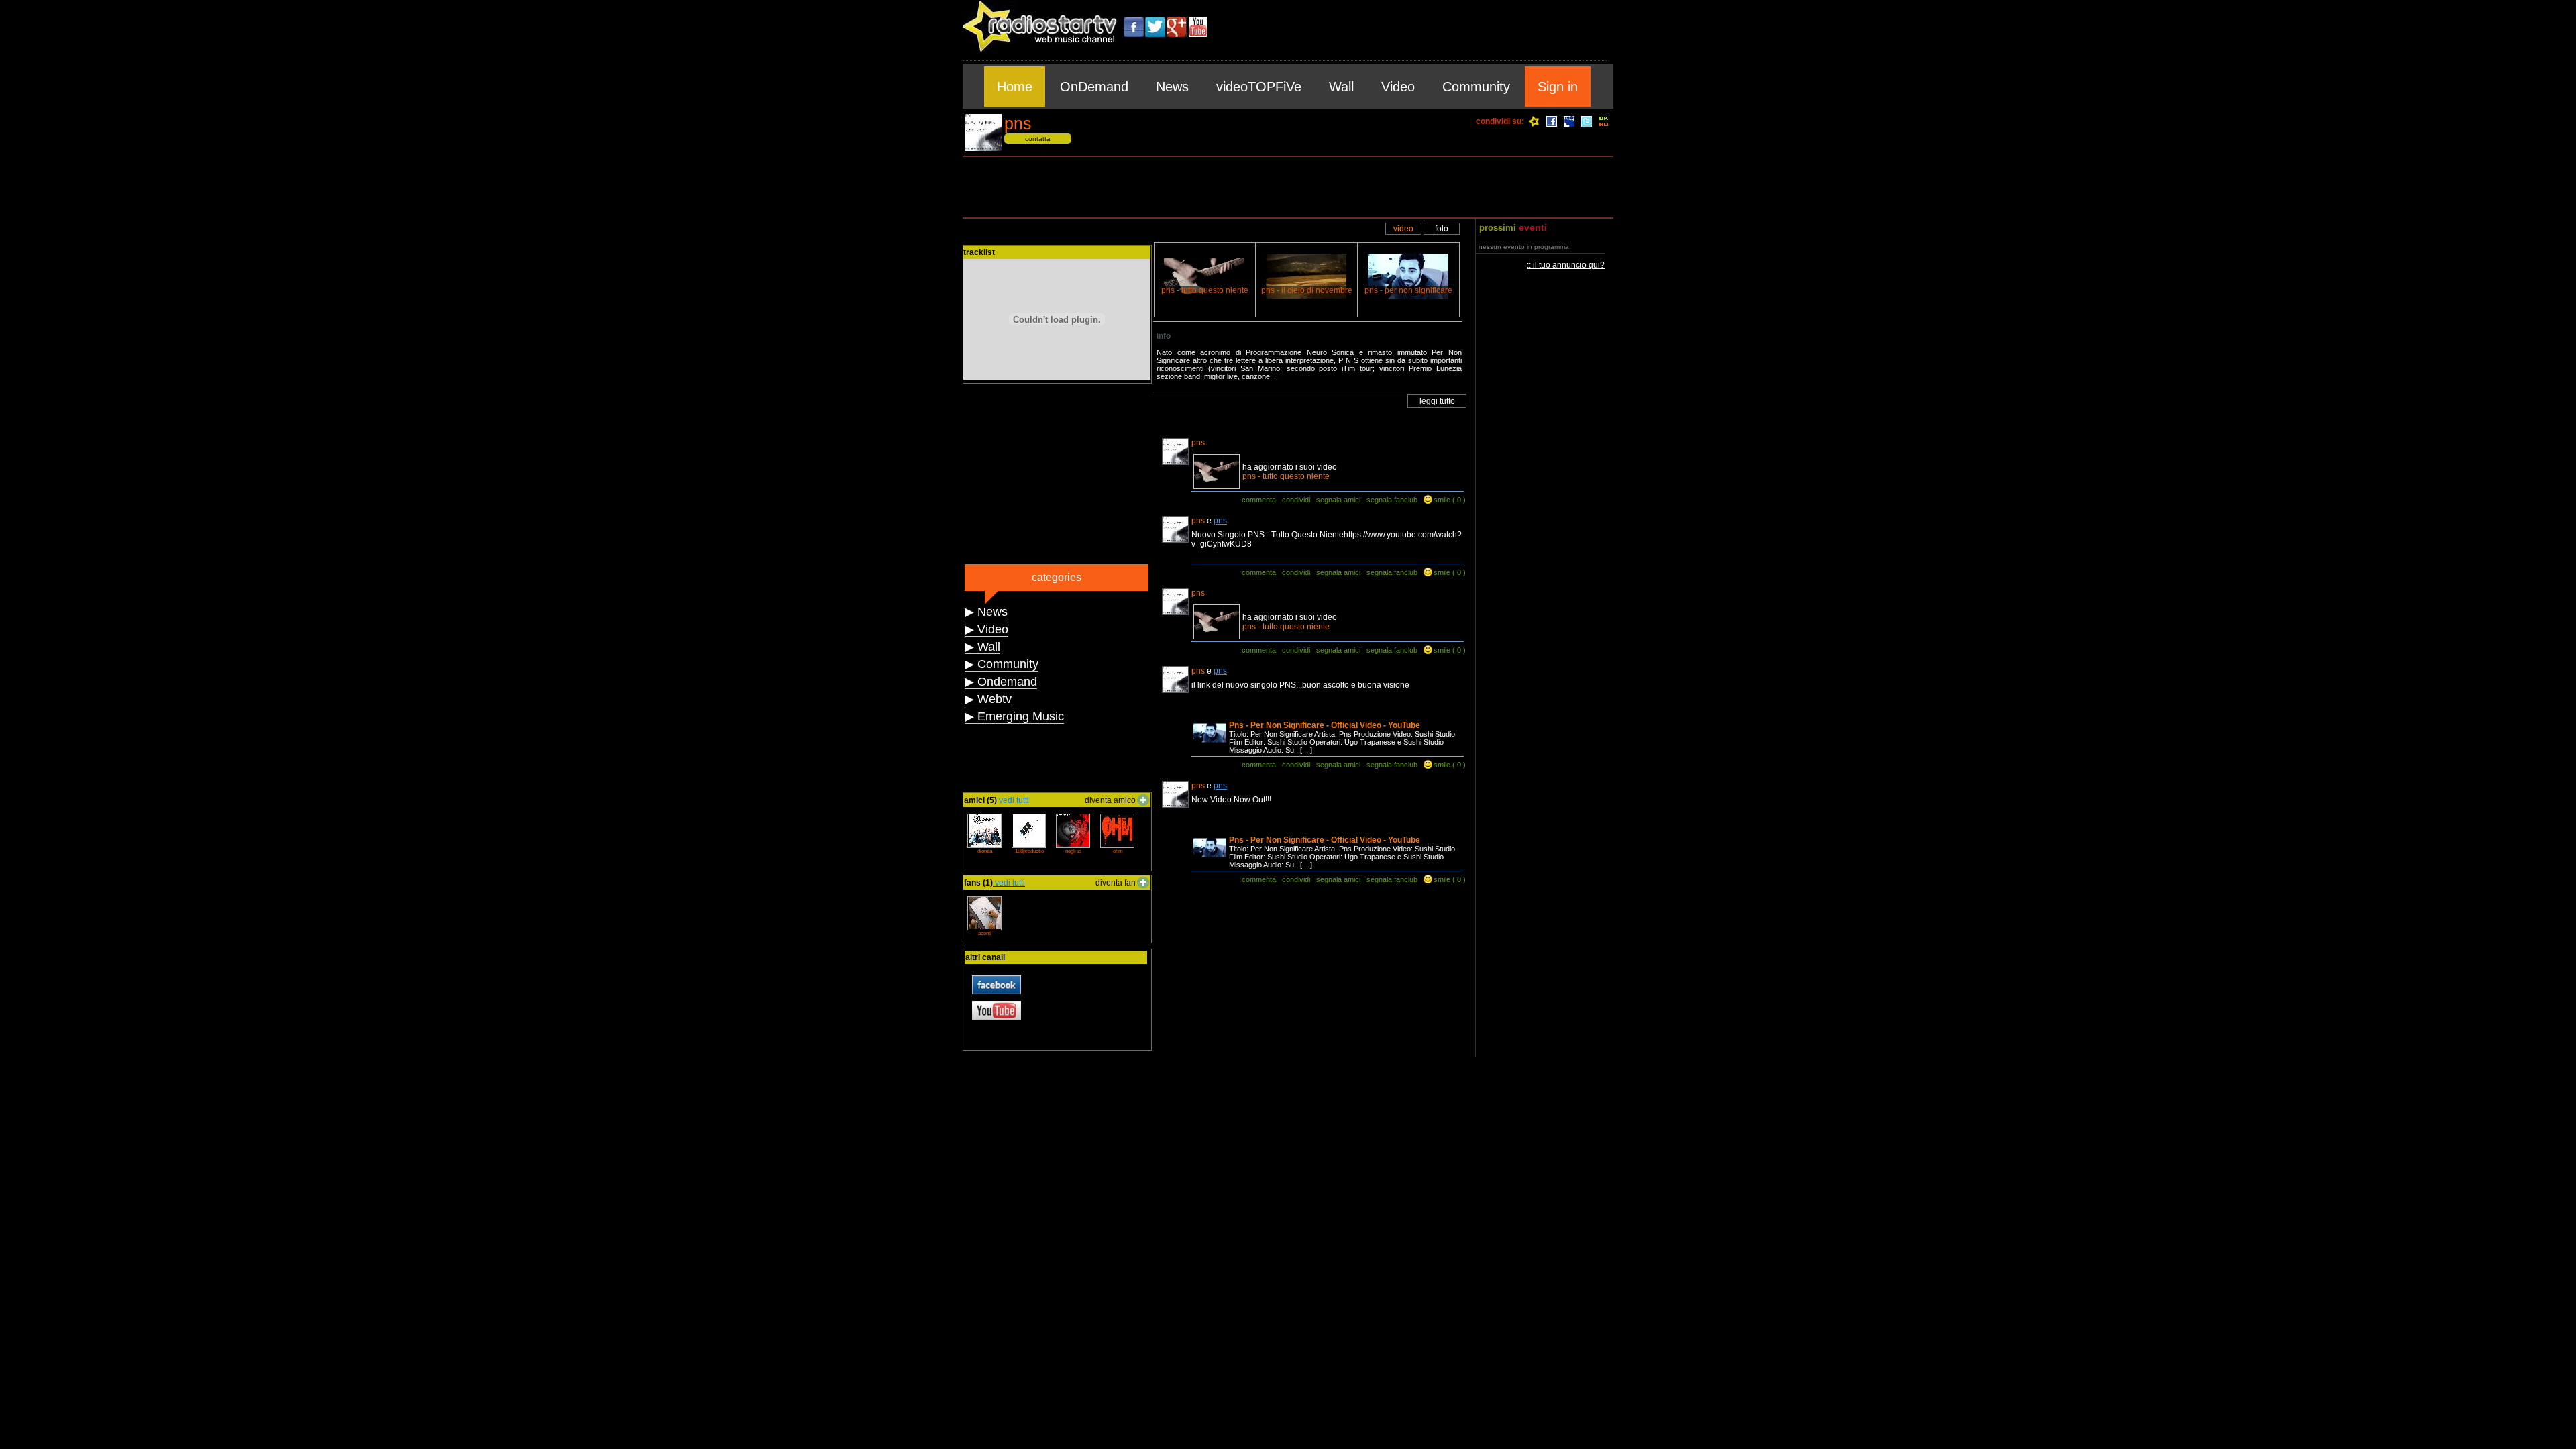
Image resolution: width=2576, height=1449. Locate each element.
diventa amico (1110, 800)
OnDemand (1094, 87)
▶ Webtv (988, 699)
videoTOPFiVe (1259, 87)
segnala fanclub (1392, 500)
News (1172, 87)
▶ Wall (982, 647)
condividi (1296, 500)
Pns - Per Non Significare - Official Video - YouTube (1325, 725)
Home (1015, 87)
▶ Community (1002, 664)
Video (1398, 87)
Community (1476, 87)
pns (1220, 521)
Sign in (1558, 87)
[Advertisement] (1288, 187)
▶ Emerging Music (1014, 716)
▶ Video (986, 629)
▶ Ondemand (1001, 682)
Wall (1341, 87)
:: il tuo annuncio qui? (1566, 265)
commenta (1259, 500)
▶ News (986, 612)
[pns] (983, 149)
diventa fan (1116, 883)
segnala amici (1338, 500)
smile (1442, 500)
